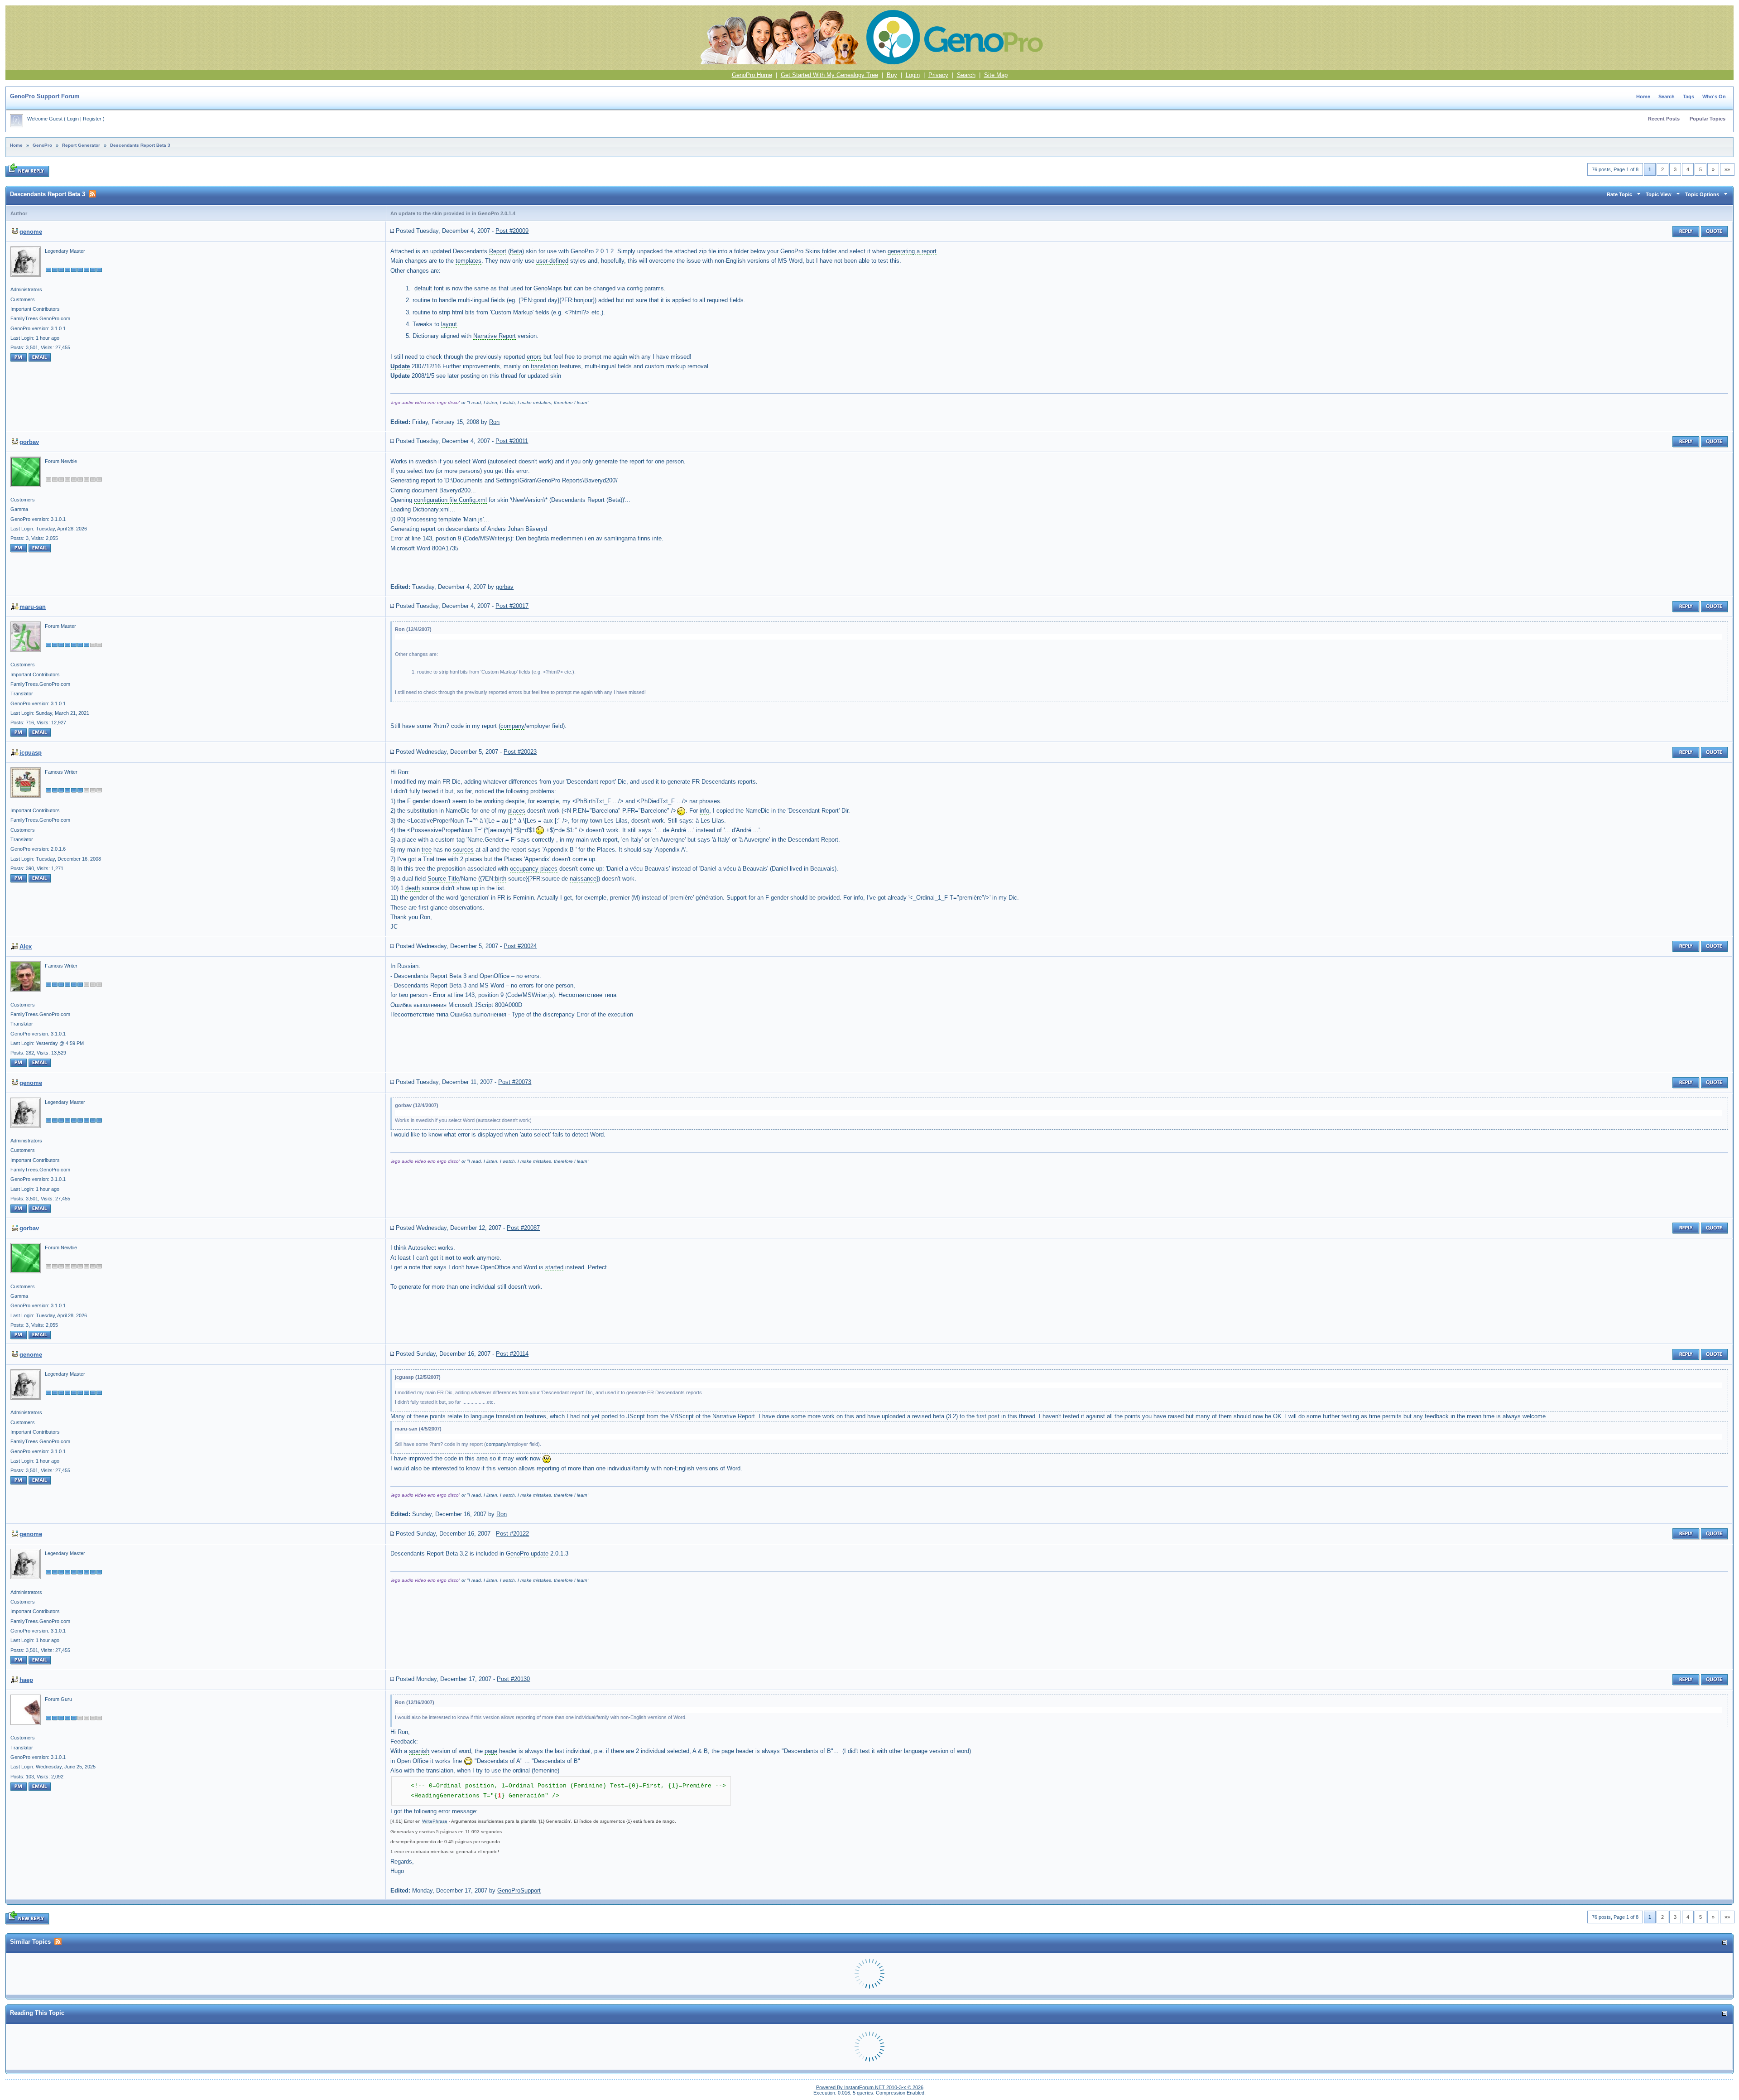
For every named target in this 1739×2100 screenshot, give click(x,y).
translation (544, 366)
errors (534, 357)
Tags (1689, 96)
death (413, 888)
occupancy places (534, 869)
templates (468, 261)
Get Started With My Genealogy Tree (829, 75)
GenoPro (42, 145)
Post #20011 (512, 441)
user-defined (552, 261)
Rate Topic (1619, 194)
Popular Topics (1708, 119)
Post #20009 (512, 231)
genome (31, 232)
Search (966, 75)
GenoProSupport (519, 1890)
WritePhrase (435, 1821)
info (704, 811)
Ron (494, 422)
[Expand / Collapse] (1724, 1943)
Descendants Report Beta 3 (140, 145)
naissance (583, 879)
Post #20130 (513, 1679)
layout (449, 324)
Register (92, 119)
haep (26, 1680)
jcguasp (31, 753)
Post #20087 (523, 1228)
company (512, 726)
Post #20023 (520, 752)
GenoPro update (527, 1553)
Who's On (1714, 96)
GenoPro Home (752, 75)
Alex (26, 946)
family (641, 1468)
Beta (516, 251)
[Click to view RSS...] (92, 194)
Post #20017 (512, 606)
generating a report (912, 251)
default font (429, 288)
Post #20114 (512, 1354)
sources (463, 850)
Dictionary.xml (431, 509)
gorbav (29, 442)
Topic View (1659, 194)
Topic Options (1702, 194)
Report (498, 251)
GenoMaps (548, 288)
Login (913, 75)
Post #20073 (515, 1082)
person (675, 461)
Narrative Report (495, 336)
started (554, 1267)
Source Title (443, 879)
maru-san (33, 607)
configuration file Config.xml (450, 500)
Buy (892, 75)
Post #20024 (520, 946)
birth (501, 879)
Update (400, 366)
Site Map (996, 75)
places (517, 811)
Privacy (938, 75)
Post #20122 (512, 1534)
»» (1727, 169)
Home (1643, 96)
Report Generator (81, 145)
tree (427, 850)
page (491, 1751)
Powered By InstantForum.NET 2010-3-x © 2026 (870, 2087)
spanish (419, 1751)
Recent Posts (1664, 119)
